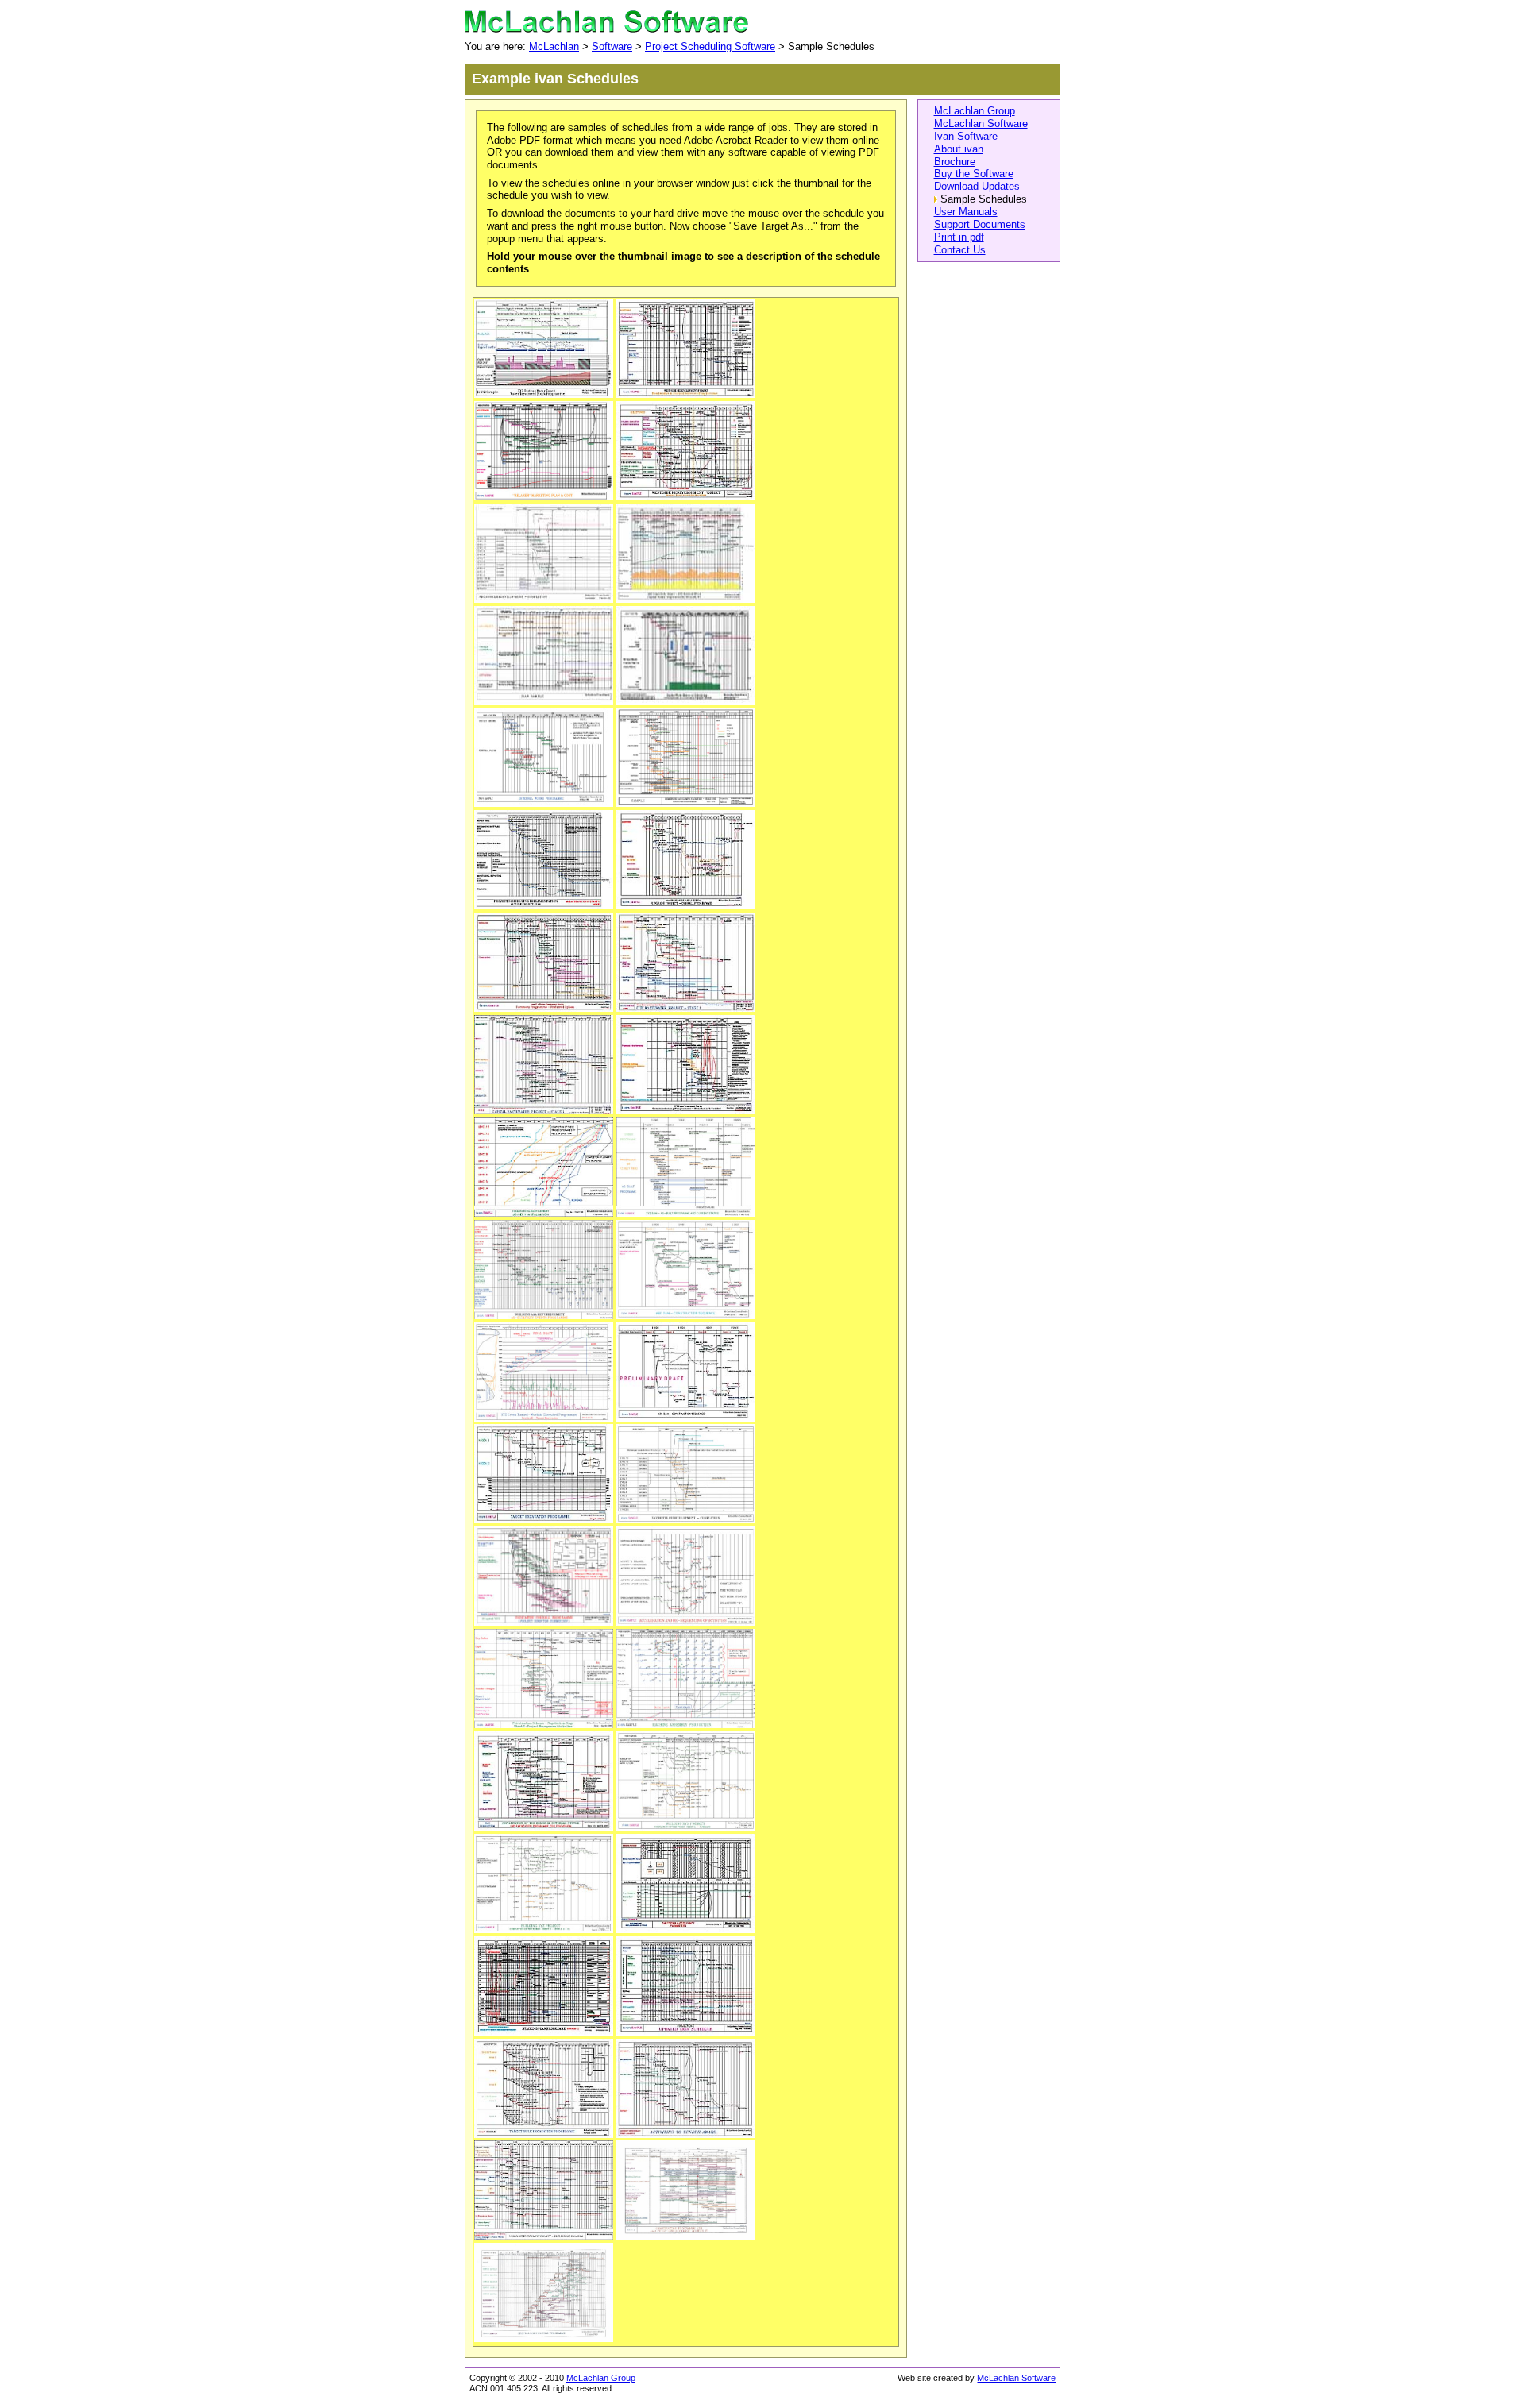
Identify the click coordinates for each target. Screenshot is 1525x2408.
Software (612, 46)
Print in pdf (959, 237)
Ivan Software (966, 136)
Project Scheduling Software (710, 46)
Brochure (955, 162)
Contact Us (960, 250)
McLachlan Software (981, 123)
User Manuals (966, 212)
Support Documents (980, 224)
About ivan (959, 149)
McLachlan (554, 46)
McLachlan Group (975, 111)
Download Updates (977, 186)
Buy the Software (974, 174)
